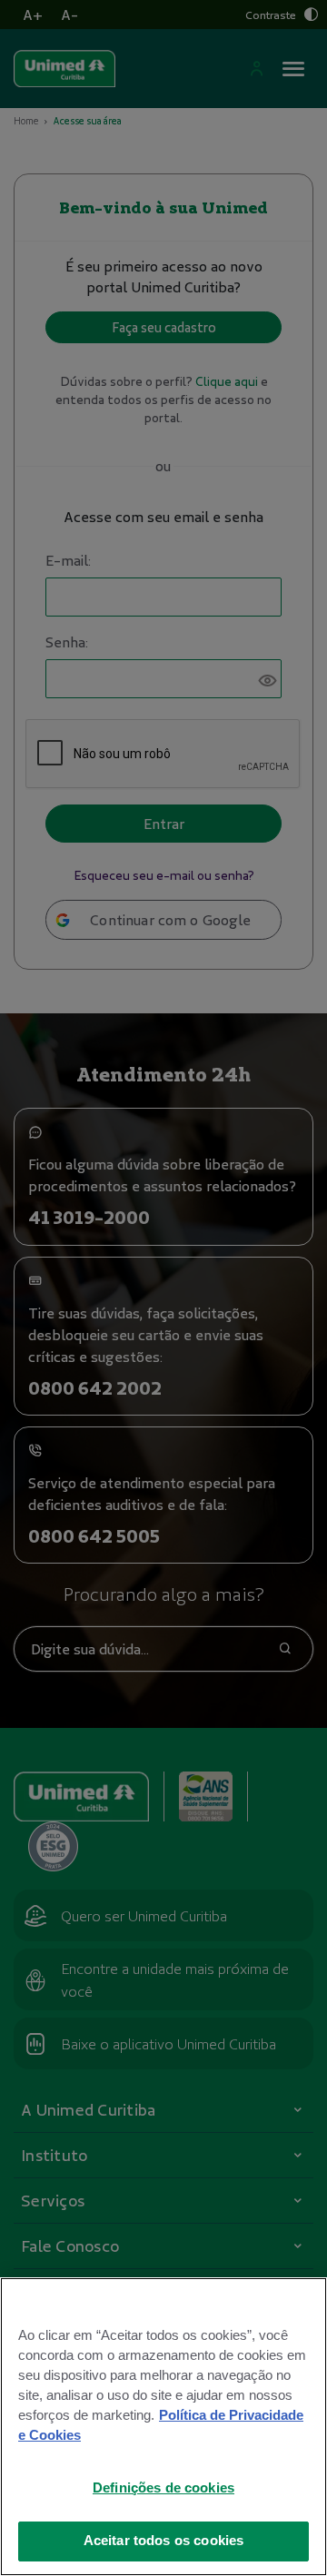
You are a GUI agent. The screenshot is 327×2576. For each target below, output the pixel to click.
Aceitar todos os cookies (164, 2541)
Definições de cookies (163, 2488)
